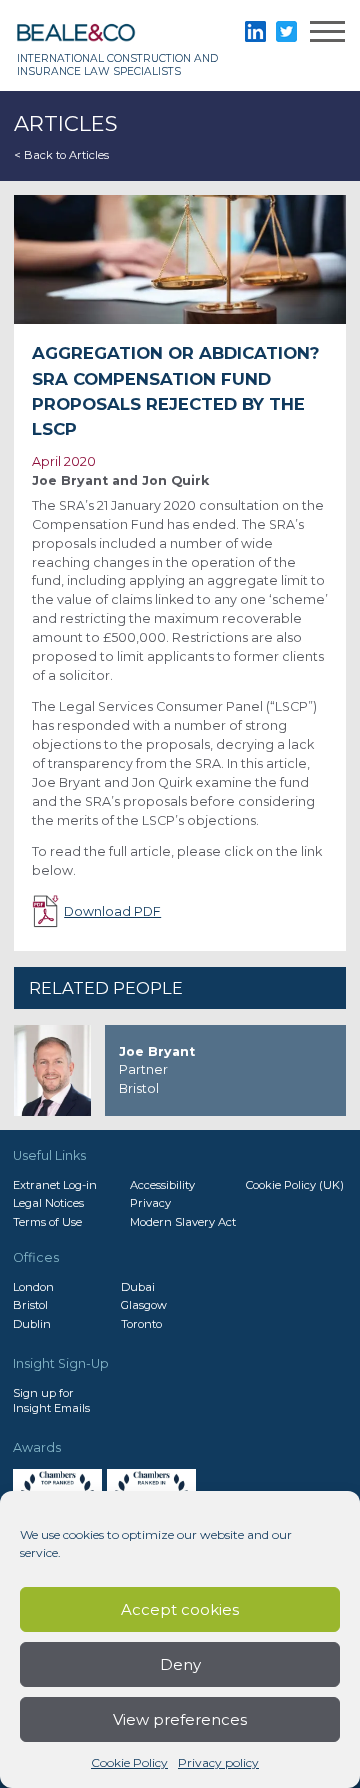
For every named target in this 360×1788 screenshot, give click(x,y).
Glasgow (144, 1305)
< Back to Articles (61, 155)
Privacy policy (218, 1762)
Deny (180, 1664)
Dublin (32, 1324)
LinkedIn (255, 31)
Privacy (150, 1203)
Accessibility (162, 1185)
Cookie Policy (129, 1762)
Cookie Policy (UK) (295, 1185)
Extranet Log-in (55, 1185)
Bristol (30, 1305)
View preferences (180, 1719)
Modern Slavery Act (183, 1222)
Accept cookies (180, 1609)
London (33, 1287)
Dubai (138, 1287)
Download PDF (112, 911)
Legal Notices (48, 1203)
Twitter (286, 31)
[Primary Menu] (327, 34)
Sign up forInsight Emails (51, 1400)
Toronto (141, 1324)
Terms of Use (47, 1222)
